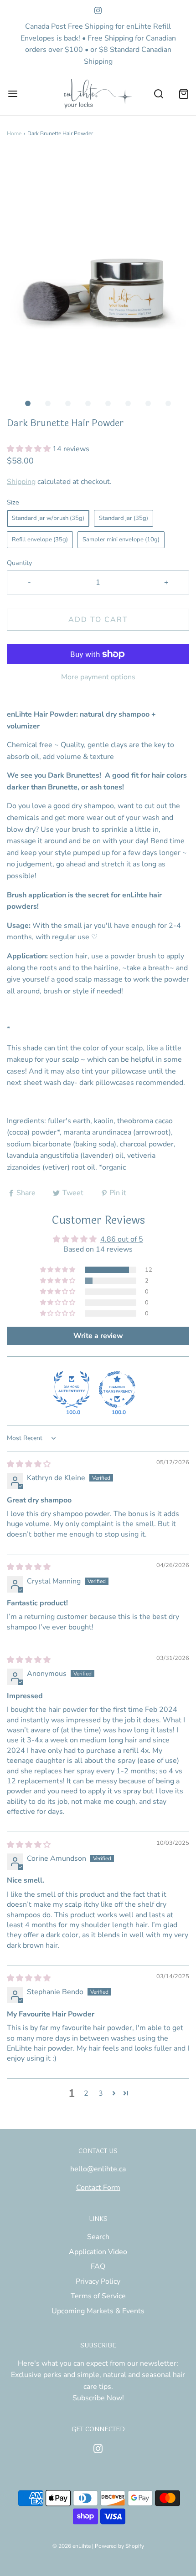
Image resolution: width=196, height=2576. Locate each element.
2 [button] (86, 2093)
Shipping (21, 482)
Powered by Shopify (119, 2546)
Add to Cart (98, 620)
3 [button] (101, 2093)
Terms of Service (98, 2296)
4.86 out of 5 (122, 1239)
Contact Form (98, 2188)
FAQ (98, 2266)
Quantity (19, 563)
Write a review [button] (98, 1336)
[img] (29, 1464)
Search (98, 2237)
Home (14, 133)
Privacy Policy (98, 2281)
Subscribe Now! (98, 2398)
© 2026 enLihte (72, 2546)
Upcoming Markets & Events (98, 2311)
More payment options (98, 677)
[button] (98, 273)
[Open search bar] (158, 94)
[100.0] (72, 1390)
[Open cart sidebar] (183, 94)
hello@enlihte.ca (98, 2169)
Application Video (98, 2252)
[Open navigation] (13, 94)
